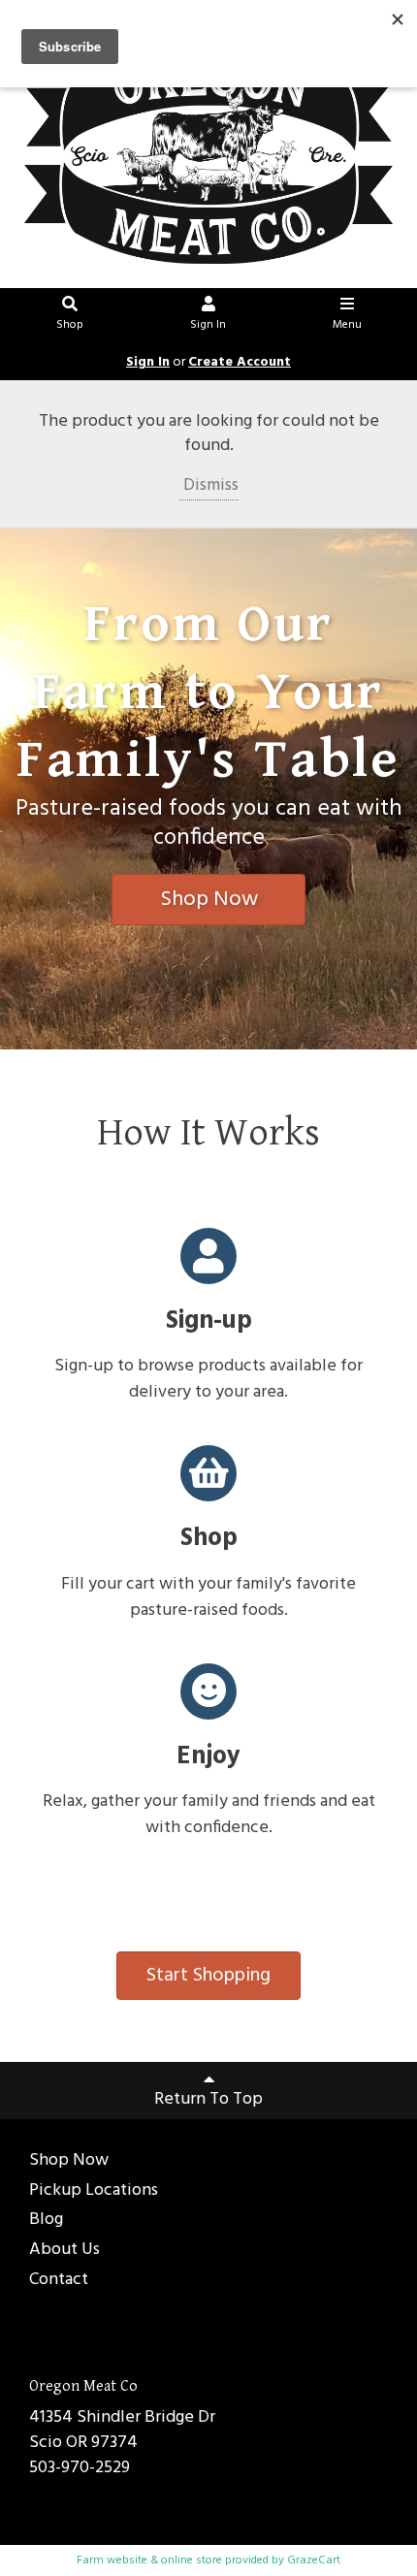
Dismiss (209, 485)
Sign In (208, 325)
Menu (347, 325)
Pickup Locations (94, 2191)
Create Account (240, 362)
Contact (59, 2281)
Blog (46, 2221)
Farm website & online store (149, 2560)
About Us (64, 2251)
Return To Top (208, 2099)
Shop (70, 325)
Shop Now (209, 900)
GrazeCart (314, 2560)
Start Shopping (208, 1976)
